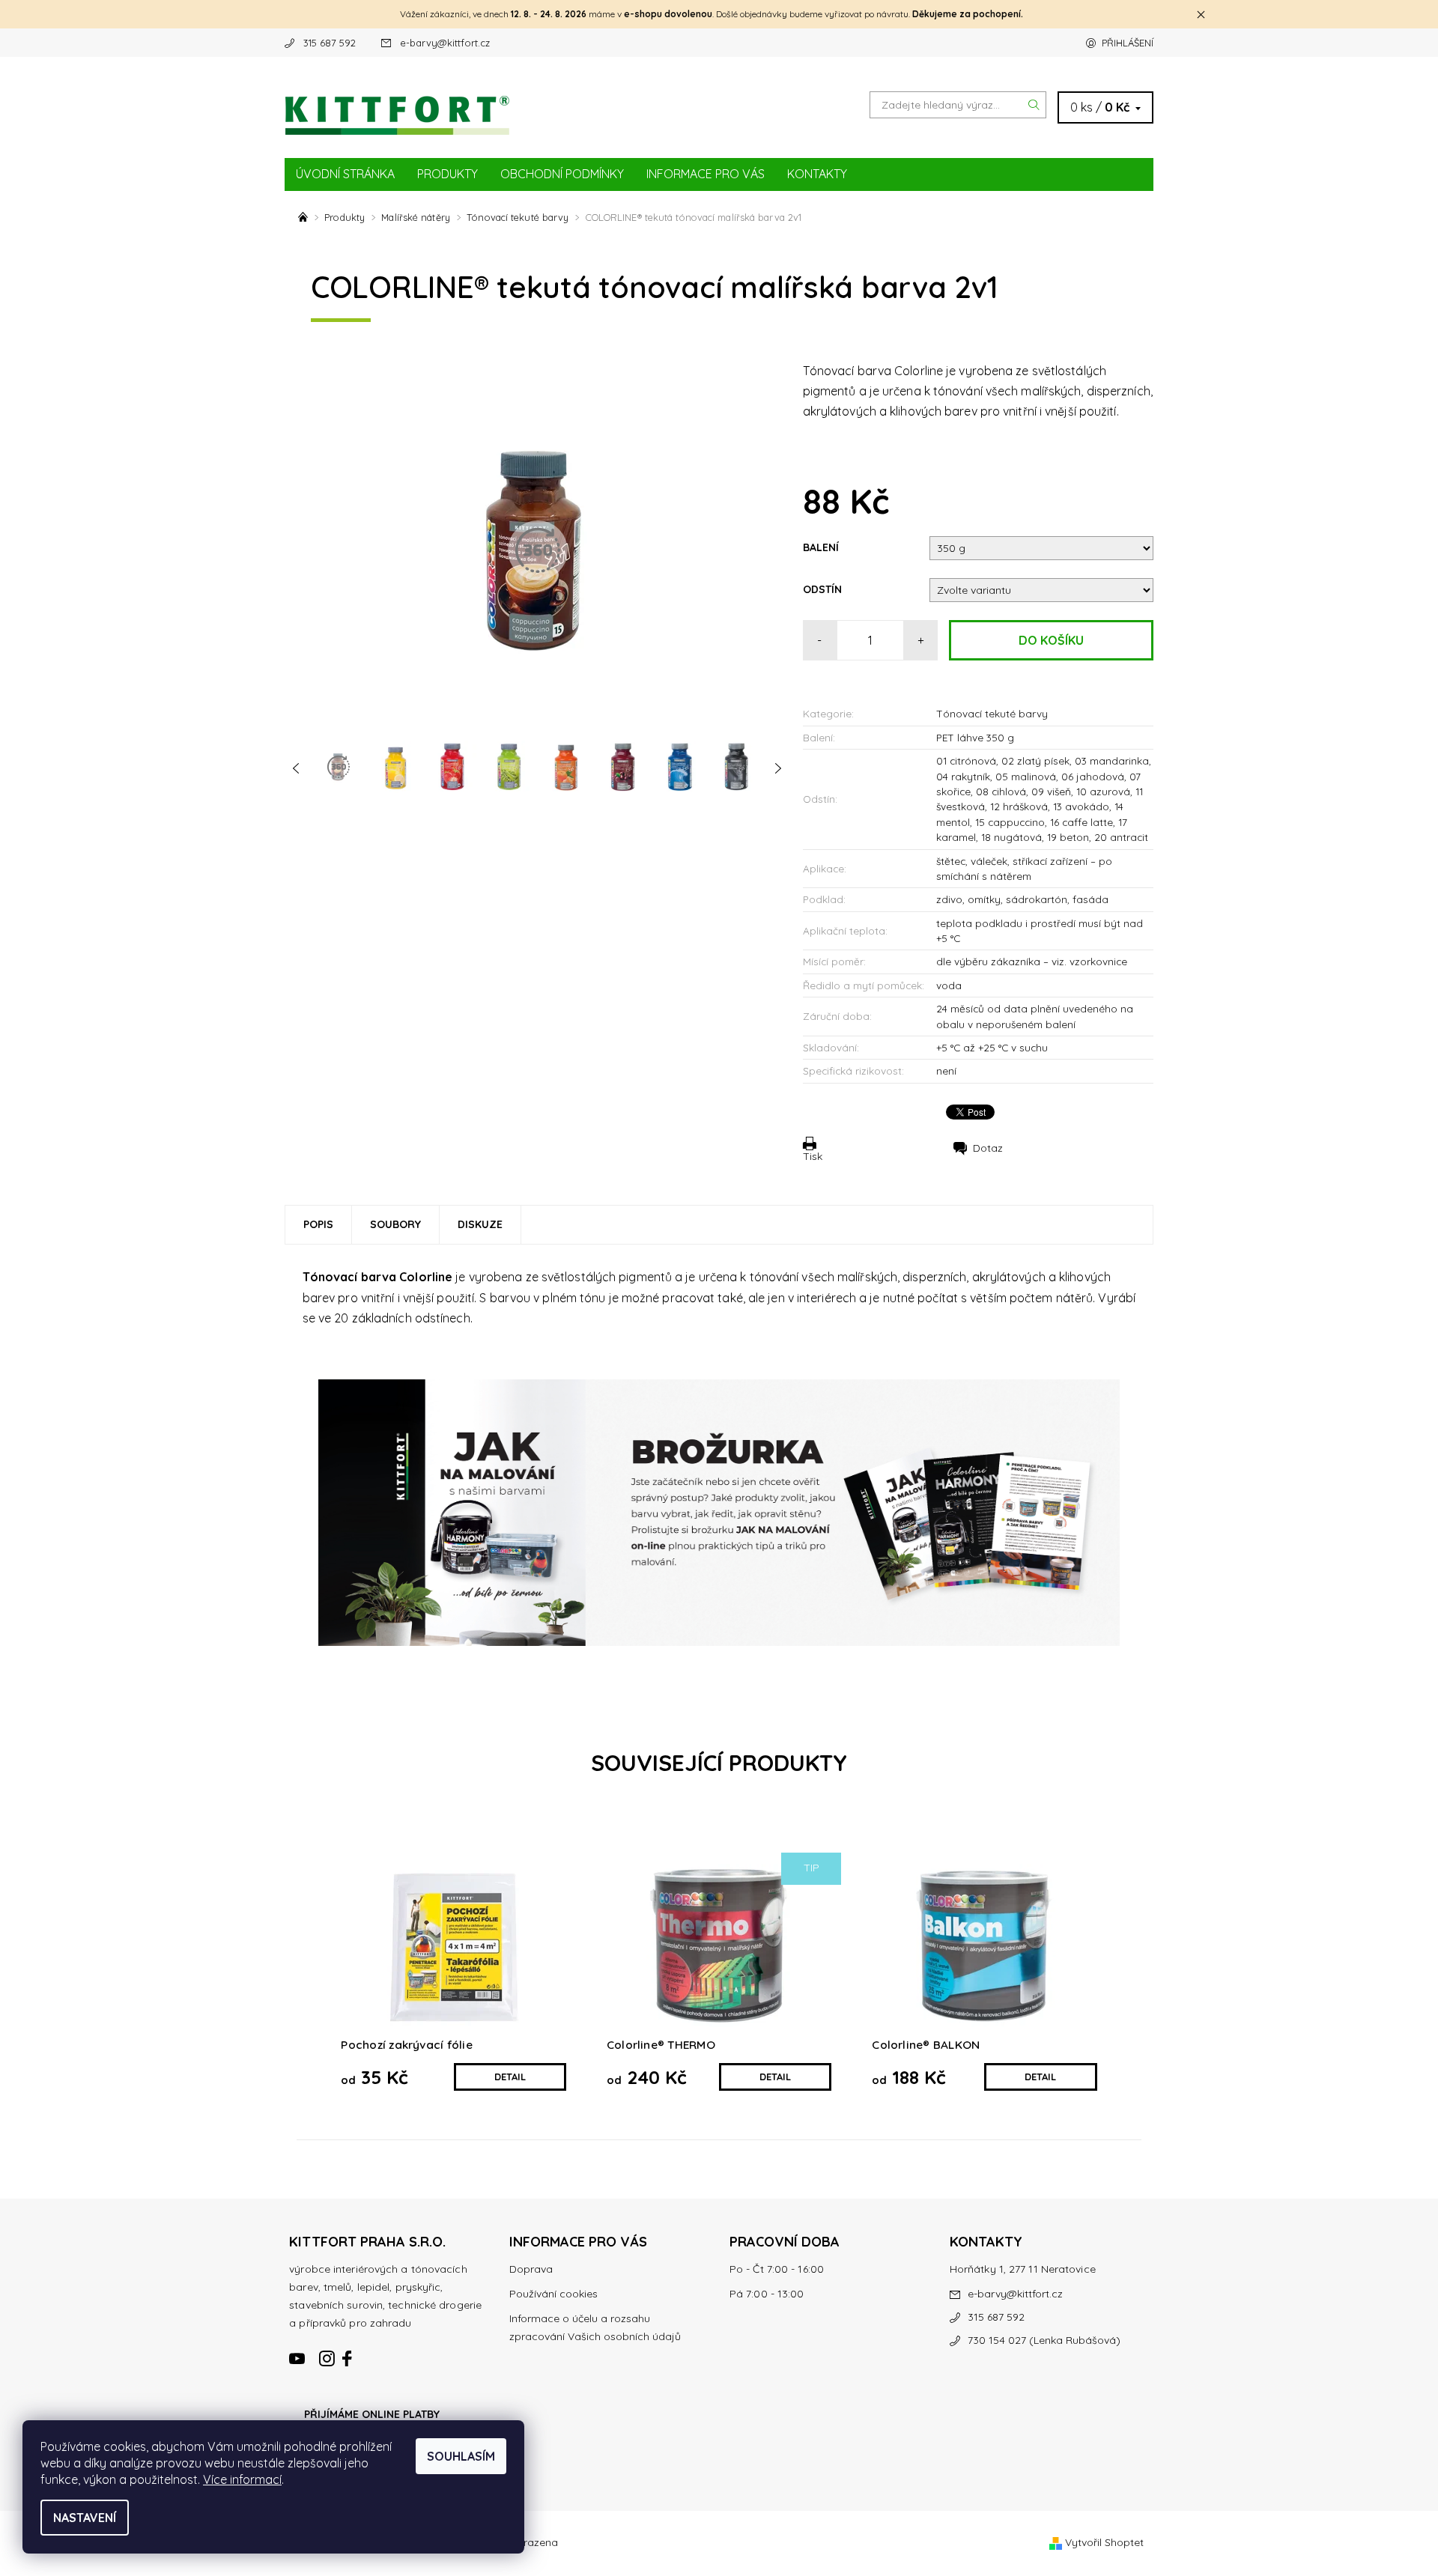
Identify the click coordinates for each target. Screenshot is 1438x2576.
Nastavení (85, 2518)
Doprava (531, 2269)
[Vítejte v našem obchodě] (304, 217)
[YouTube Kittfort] (298, 2352)
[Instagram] (327, 2352)
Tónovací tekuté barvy (992, 713)
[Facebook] (348, 2352)
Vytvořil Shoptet (1104, 2542)
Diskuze (480, 1224)
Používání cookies (553, 2294)
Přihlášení (1128, 43)
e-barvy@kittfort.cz (445, 43)
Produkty (448, 174)
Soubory (395, 1224)
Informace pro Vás (706, 174)
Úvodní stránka (345, 174)
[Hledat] (1034, 105)
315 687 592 (330, 43)
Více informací (242, 2479)
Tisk (813, 1156)
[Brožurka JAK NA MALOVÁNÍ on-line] (719, 1512)
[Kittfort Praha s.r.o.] (397, 106)
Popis (318, 1224)
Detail (510, 2077)
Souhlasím (461, 2456)
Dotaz (988, 1148)
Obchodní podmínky (562, 174)
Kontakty (817, 174)
